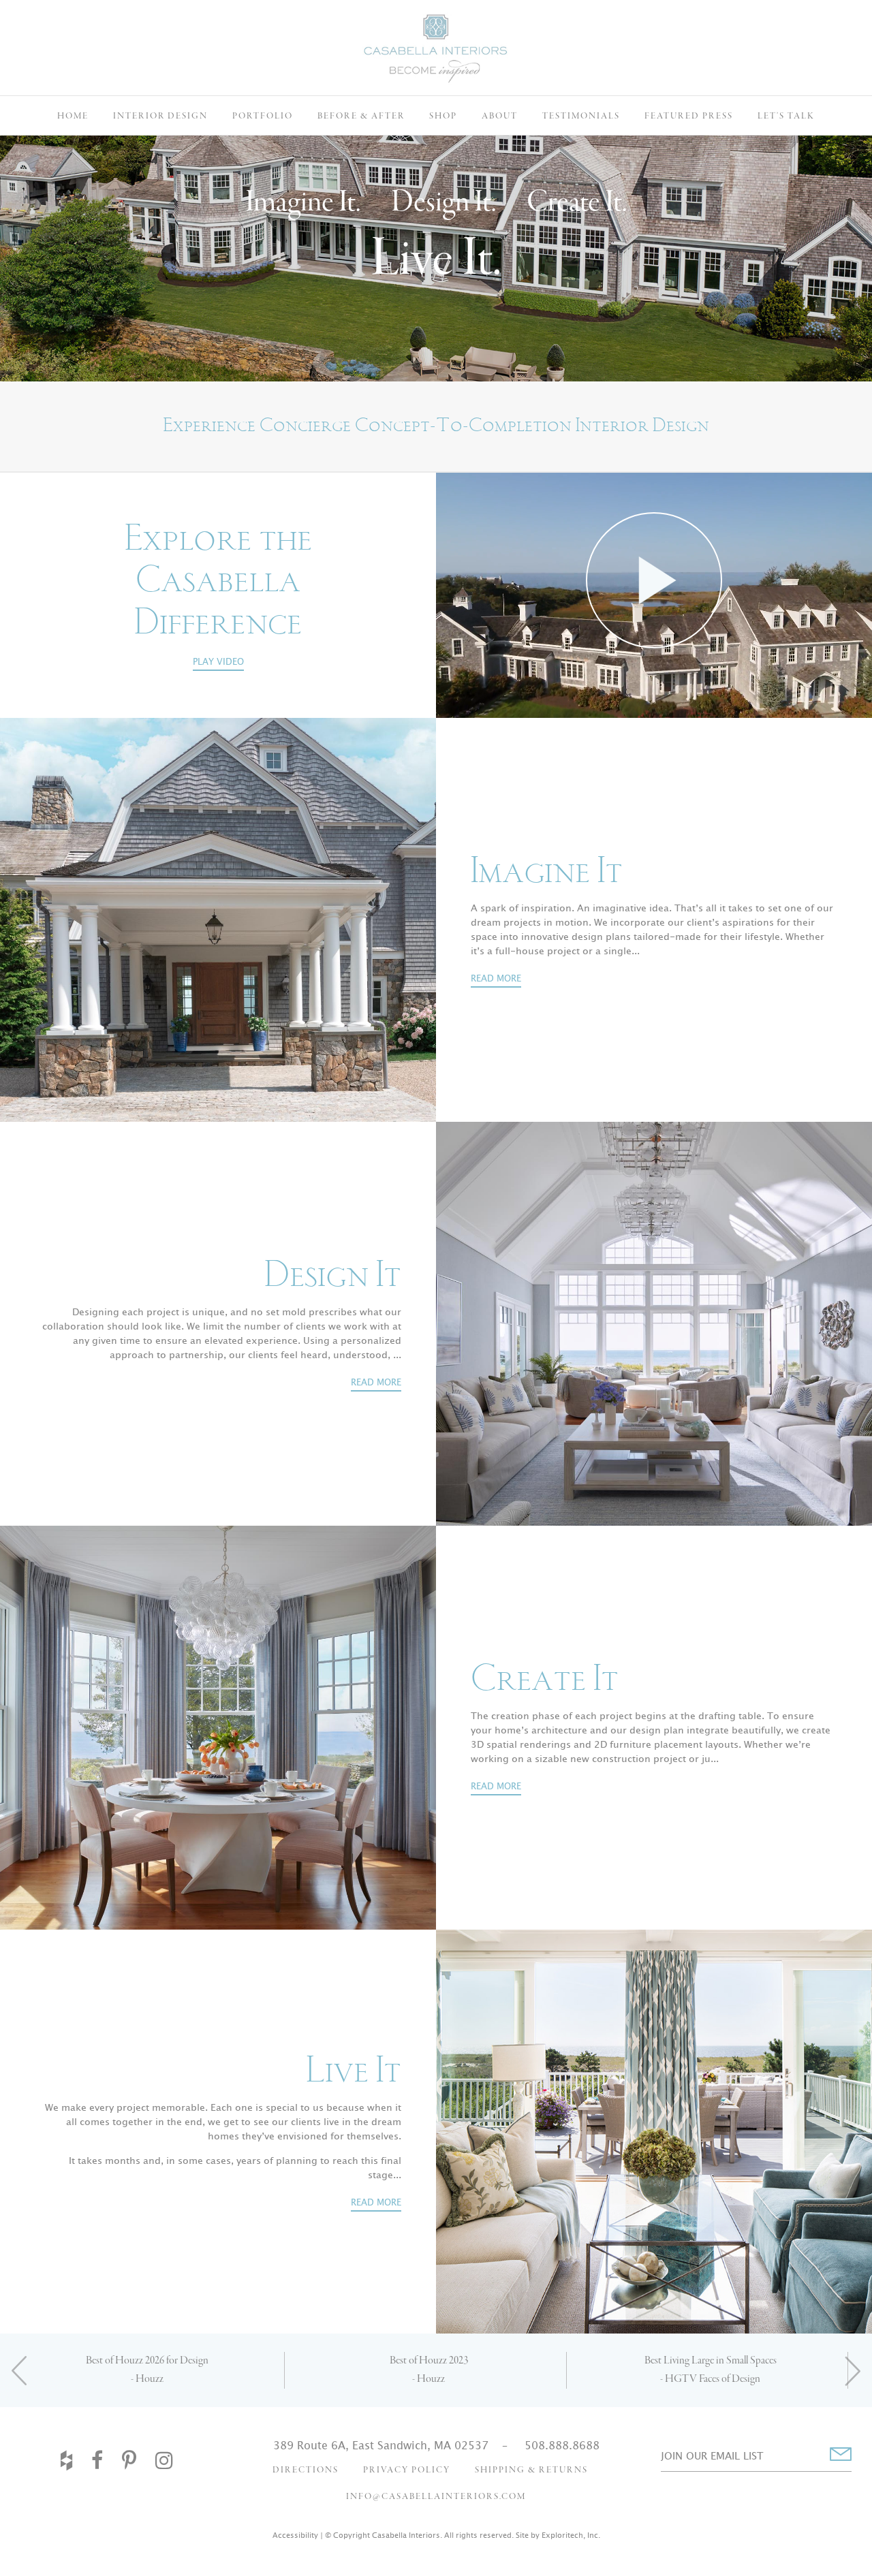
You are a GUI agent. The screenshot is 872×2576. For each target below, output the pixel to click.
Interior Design (160, 116)
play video (218, 662)
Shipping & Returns (531, 2470)
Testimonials (581, 116)
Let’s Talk (786, 116)
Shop (443, 116)
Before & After (361, 116)
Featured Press (689, 116)
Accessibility (295, 2535)
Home (73, 116)
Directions (306, 2470)
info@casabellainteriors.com (436, 2497)
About (500, 116)
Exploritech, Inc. (571, 2535)
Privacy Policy (407, 2470)
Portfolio (263, 116)
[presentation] (20, 2370)
